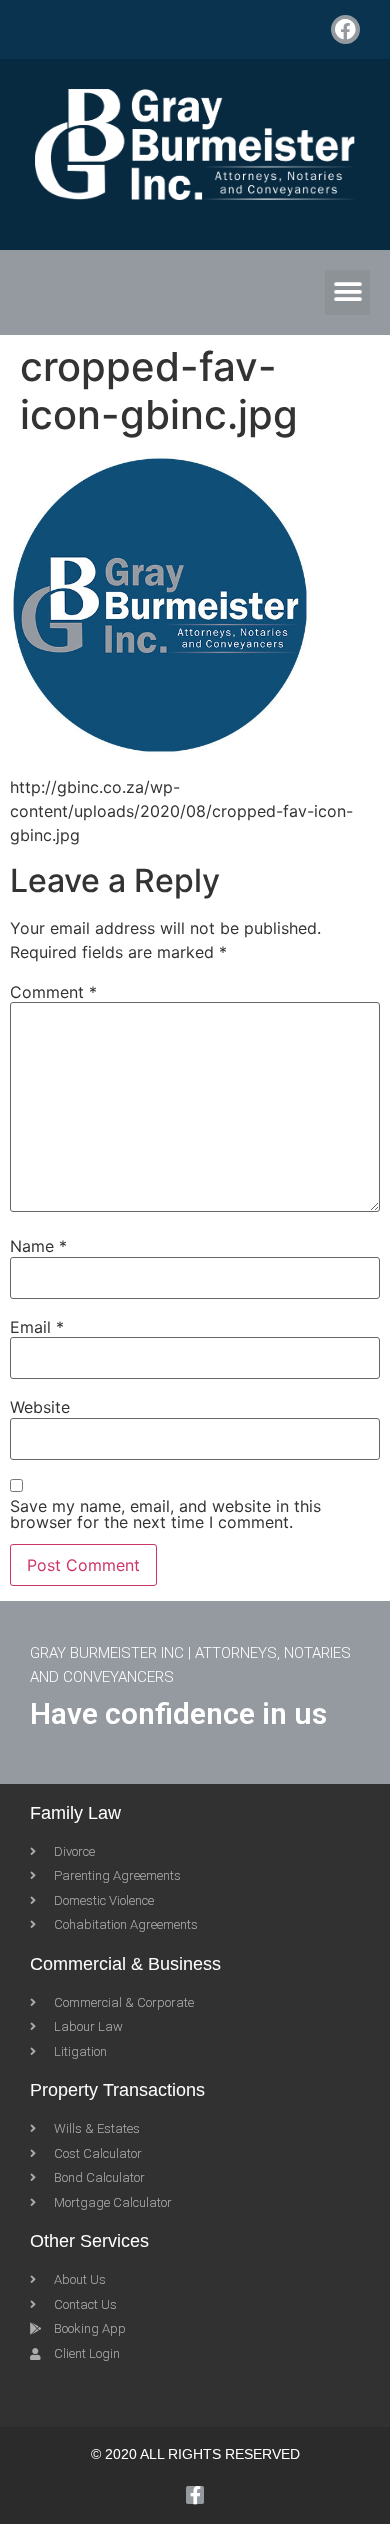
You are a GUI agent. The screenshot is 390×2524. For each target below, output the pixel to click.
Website (40, 1407)
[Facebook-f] (195, 2495)
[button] (347, 292)
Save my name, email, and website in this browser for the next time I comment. (165, 1514)
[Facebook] (345, 29)
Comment (53, 992)
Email (37, 1327)
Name (38, 1246)
